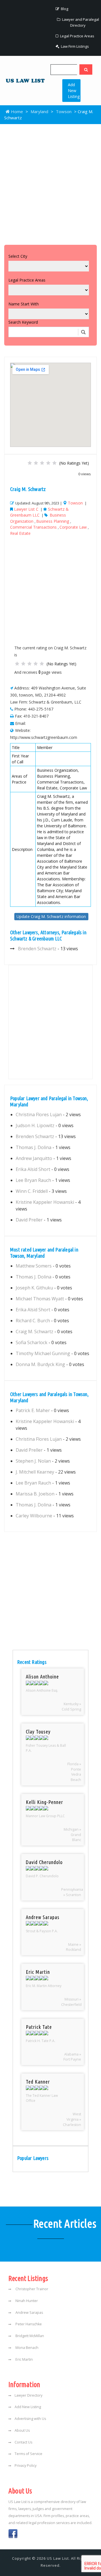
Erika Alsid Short (33, 1169)
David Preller (29, 1220)
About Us (22, 2430)
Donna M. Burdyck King (40, 1364)
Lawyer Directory (28, 2395)
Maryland (39, 111)
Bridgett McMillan (29, 2336)
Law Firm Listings (74, 46)
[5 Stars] (54, 463)
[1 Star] (30, 463)
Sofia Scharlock (32, 1342)
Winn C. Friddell (32, 1191)
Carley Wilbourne (34, 1516)
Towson (64, 111)
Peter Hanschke (28, 2324)
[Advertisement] (50, 183)
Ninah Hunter (26, 2301)
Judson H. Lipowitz (35, 1125)
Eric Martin (24, 2359)
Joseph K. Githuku (34, 1288)
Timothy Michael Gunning (43, 1353)
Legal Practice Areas (77, 36)
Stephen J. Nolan (33, 1461)
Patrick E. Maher (33, 1410)
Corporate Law (73, 527)
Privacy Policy (26, 2466)
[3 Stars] (42, 463)
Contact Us (23, 2442)
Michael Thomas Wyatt (40, 1299)
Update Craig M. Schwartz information (51, 916)
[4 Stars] (48, 463)
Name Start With (24, 304)
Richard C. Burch (33, 1321)
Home (16, 111)
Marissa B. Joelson (35, 1494)
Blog (64, 9)
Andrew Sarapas (29, 2313)
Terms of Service (28, 2454)
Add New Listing (74, 91)
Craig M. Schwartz (35, 1332)
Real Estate (20, 533)
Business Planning (53, 521)
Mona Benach (27, 2348)
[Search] (86, 69)
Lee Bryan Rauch (33, 1180)
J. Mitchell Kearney (35, 1472)
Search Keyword (23, 322)
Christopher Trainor (31, 2289)
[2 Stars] (36, 463)
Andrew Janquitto (34, 1158)
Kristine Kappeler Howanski (45, 1202)
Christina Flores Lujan (39, 1115)
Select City (18, 256)
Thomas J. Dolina (34, 1147)
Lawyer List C (26, 509)
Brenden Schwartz (37, 949)
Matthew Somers (34, 1266)
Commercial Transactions (33, 527)
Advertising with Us (30, 2419)
